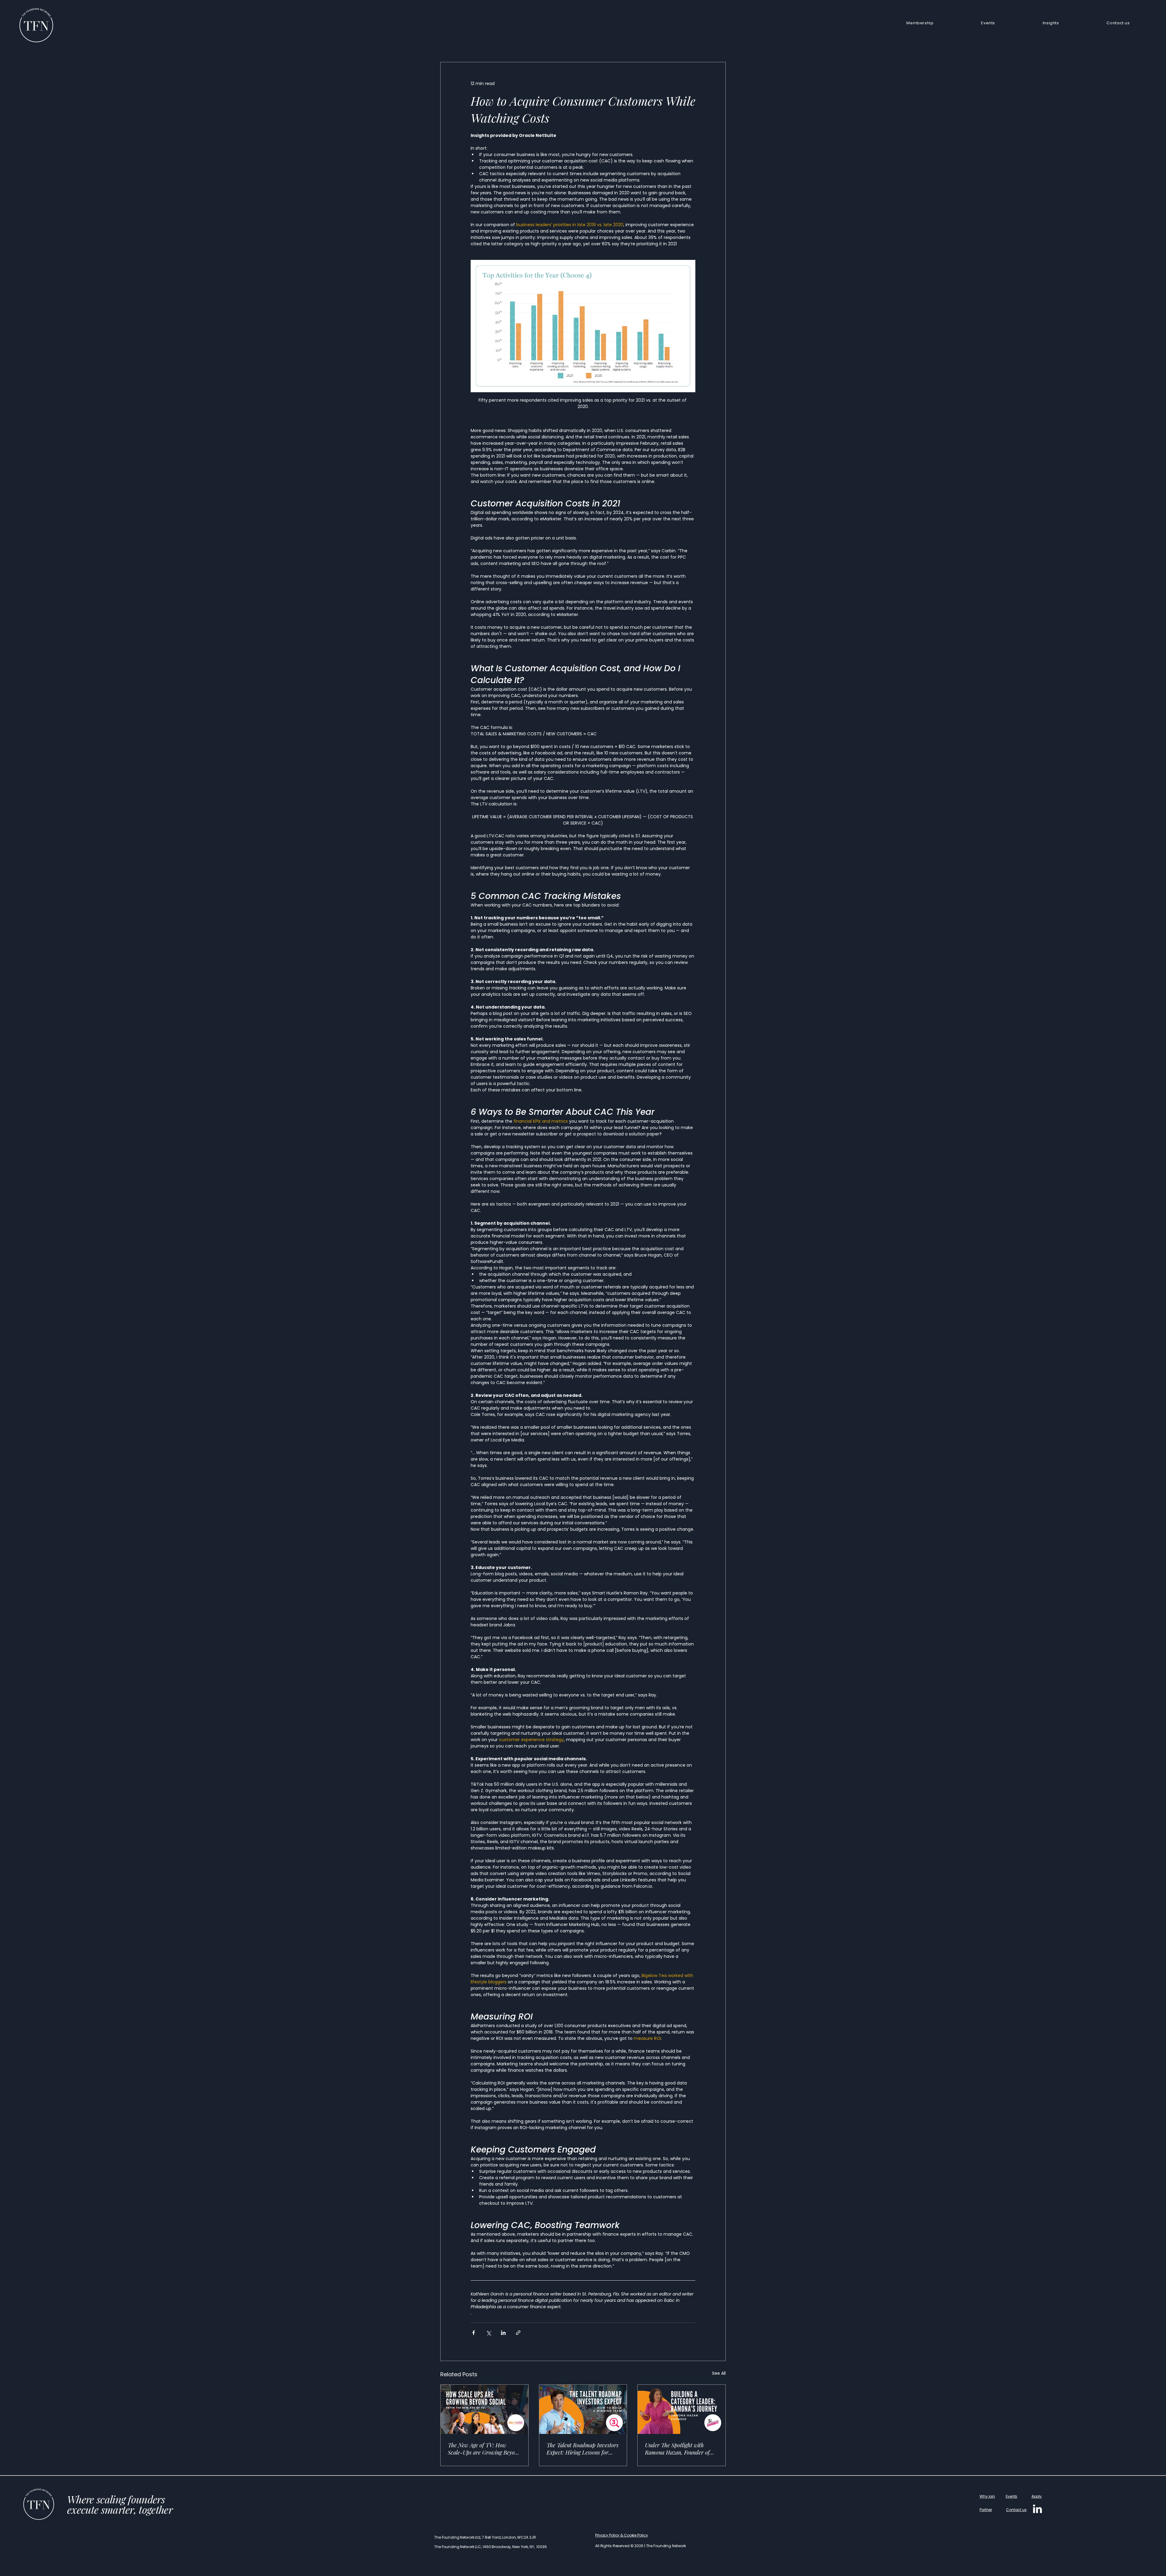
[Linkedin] (1037, 2509)
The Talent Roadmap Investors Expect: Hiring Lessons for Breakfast (583, 2449)
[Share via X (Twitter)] (488, 2333)
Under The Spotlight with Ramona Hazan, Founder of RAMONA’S (677, 2449)
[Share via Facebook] (474, 2333)
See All (719, 2373)
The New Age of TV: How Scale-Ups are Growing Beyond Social (484, 2449)
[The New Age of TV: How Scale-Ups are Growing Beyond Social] (484, 2409)
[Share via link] (518, 2333)
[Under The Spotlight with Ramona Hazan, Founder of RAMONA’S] (682, 2409)
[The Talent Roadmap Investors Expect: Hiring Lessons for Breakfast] (583, 2409)
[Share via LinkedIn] (503, 2333)
